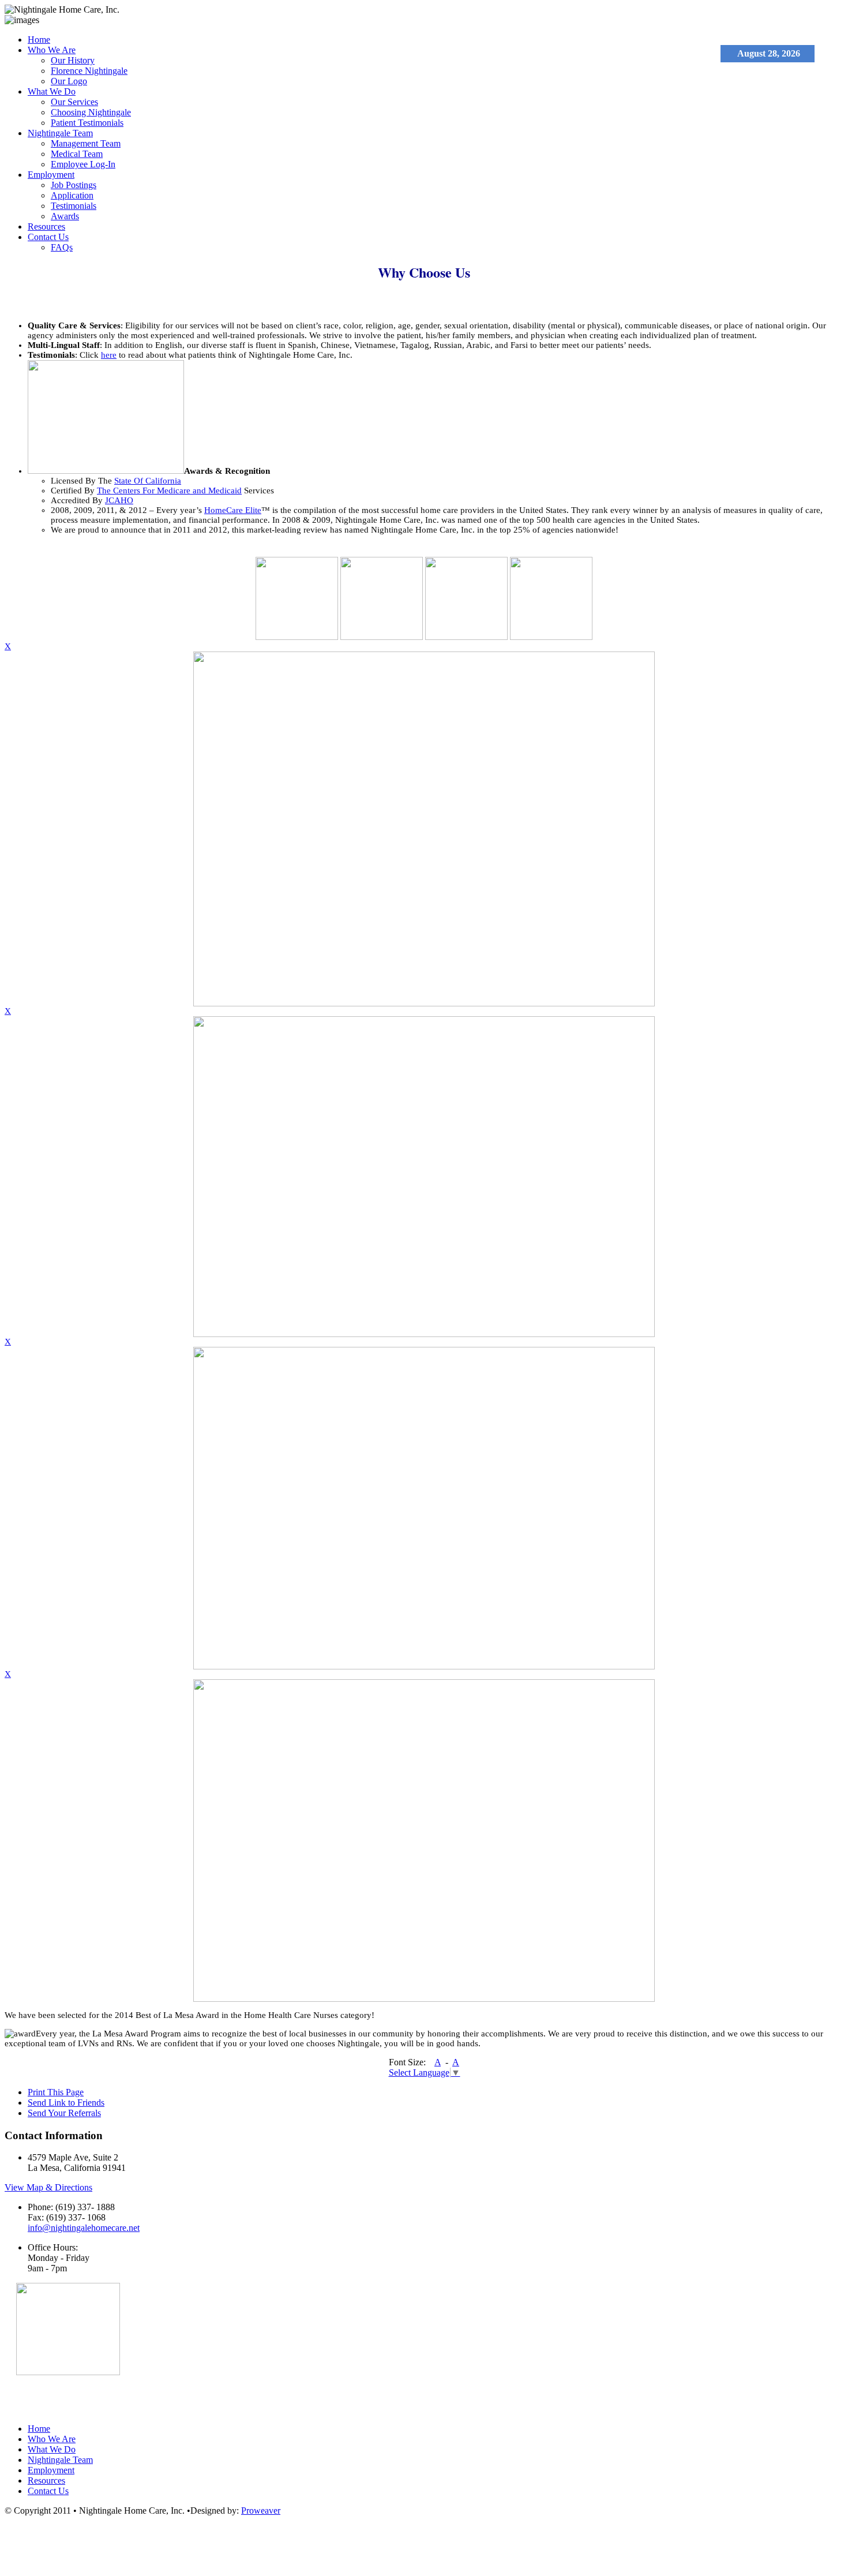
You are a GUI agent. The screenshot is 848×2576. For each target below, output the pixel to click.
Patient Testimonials (87, 123)
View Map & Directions (48, 2187)
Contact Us (48, 237)
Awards (65, 216)
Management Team (86, 143)
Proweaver (261, 2511)
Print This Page (56, 2092)
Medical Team (77, 154)
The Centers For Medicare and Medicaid (169, 491)
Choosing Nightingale (91, 112)
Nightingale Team (60, 133)
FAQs (62, 247)
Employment (51, 175)
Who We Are (52, 50)
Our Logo (69, 81)
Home (39, 40)
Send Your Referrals (64, 2113)
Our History (73, 60)
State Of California (148, 481)
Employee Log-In (83, 164)
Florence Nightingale (89, 71)
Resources (46, 226)
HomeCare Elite (233, 510)
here (109, 355)
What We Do (52, 91)
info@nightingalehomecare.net (84, 2228)
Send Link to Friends (66, 2103)
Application (72, 195)
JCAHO (119, 500)
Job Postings (74, 185)
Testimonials (74, 206)
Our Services (74, 102)
